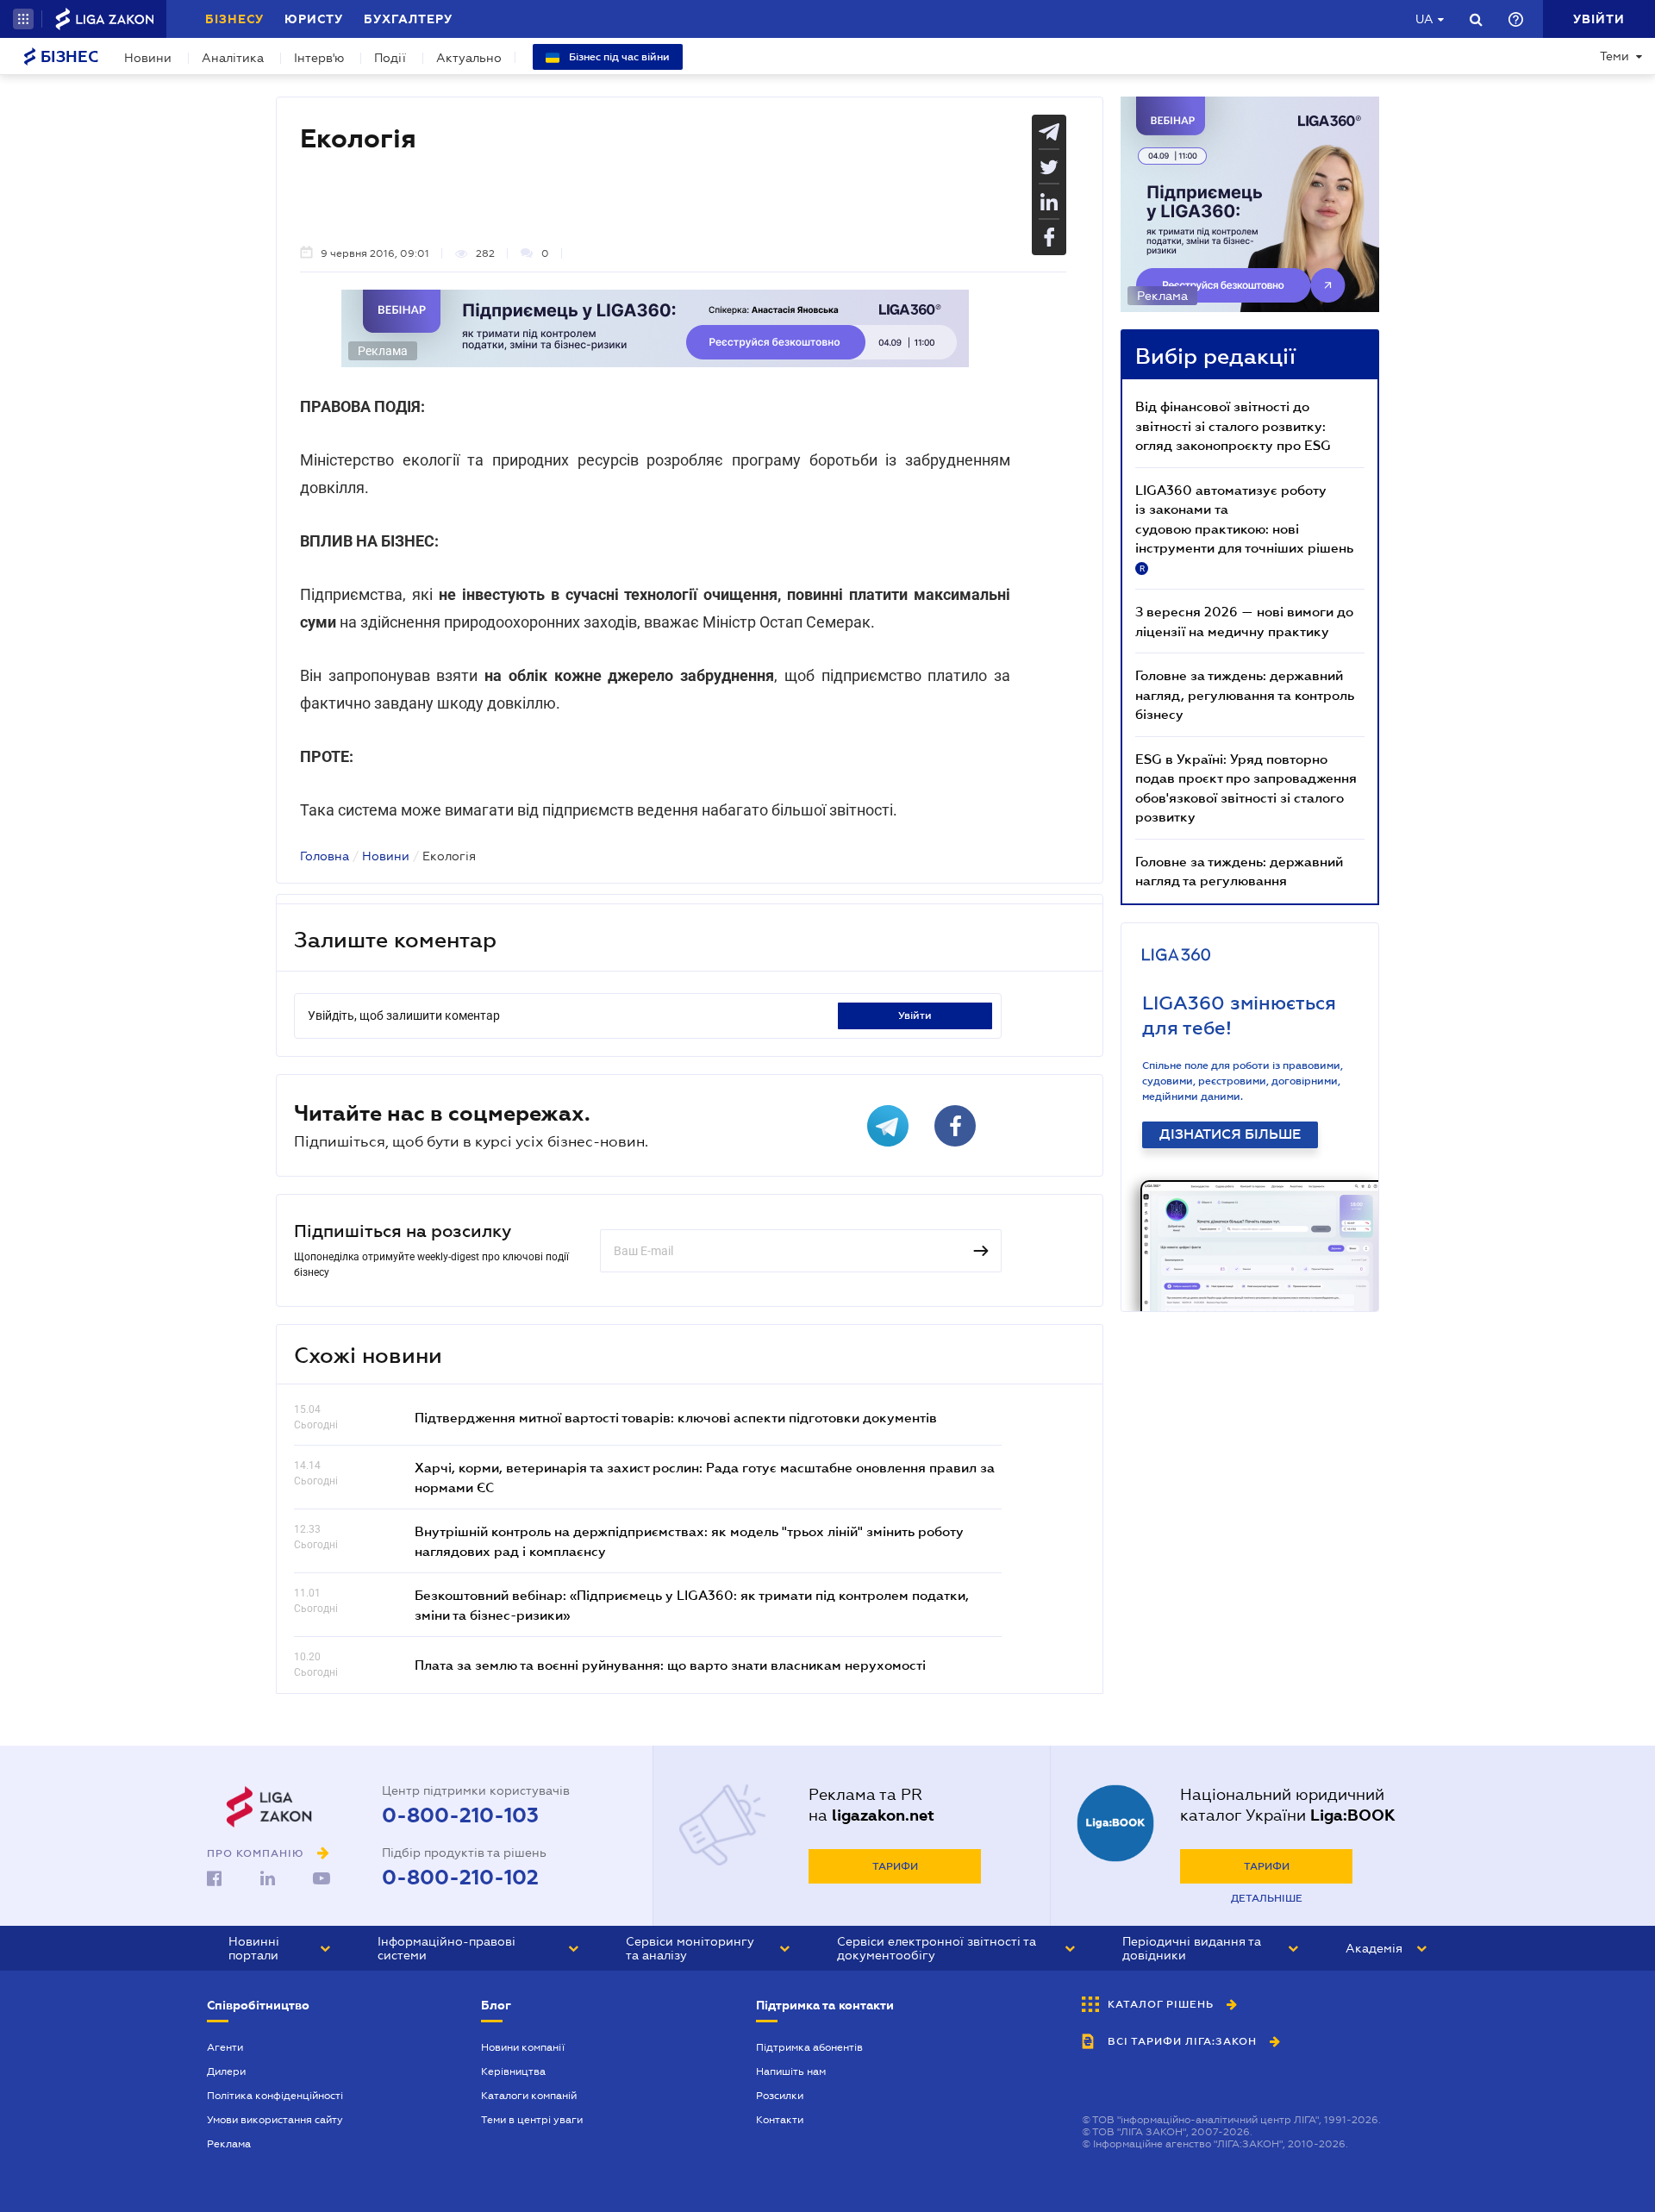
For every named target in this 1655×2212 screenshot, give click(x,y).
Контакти (780, 2120)
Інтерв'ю (319, 58)
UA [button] (1424, 19)
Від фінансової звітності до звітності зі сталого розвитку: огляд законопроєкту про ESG (1233, 425)
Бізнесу (234, 19)
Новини (148, 58)
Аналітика (233, 58)
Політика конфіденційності (275, 2096)
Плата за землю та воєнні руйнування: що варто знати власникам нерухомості (670, 1665)
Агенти (225, 2047)
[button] (23, 19)
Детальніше (1267, 1898)
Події (390, 58)
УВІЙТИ (915, 1015)
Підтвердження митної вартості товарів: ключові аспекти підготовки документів (676, 1417)
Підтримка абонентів (809, 2047)
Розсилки (780, 2096)
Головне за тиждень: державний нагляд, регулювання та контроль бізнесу (1245, 694)
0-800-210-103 (460, 1815)
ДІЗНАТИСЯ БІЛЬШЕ (1230, 1134)
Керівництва (513, 2071)
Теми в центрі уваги (532, 2120)
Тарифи (895, 1866)
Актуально (469, 58)
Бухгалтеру (408, 19)
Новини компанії (523, 2047)
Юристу (314, 19)
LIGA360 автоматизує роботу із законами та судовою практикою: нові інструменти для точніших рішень (1244, 528)
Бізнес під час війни (618, 57)
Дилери (226, 2071)
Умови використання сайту (275, 2120)
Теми (1614, 56)
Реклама (229, 2144)
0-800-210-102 (460, 1878)
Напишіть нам (791, 2071)
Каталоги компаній (529, 2096)
